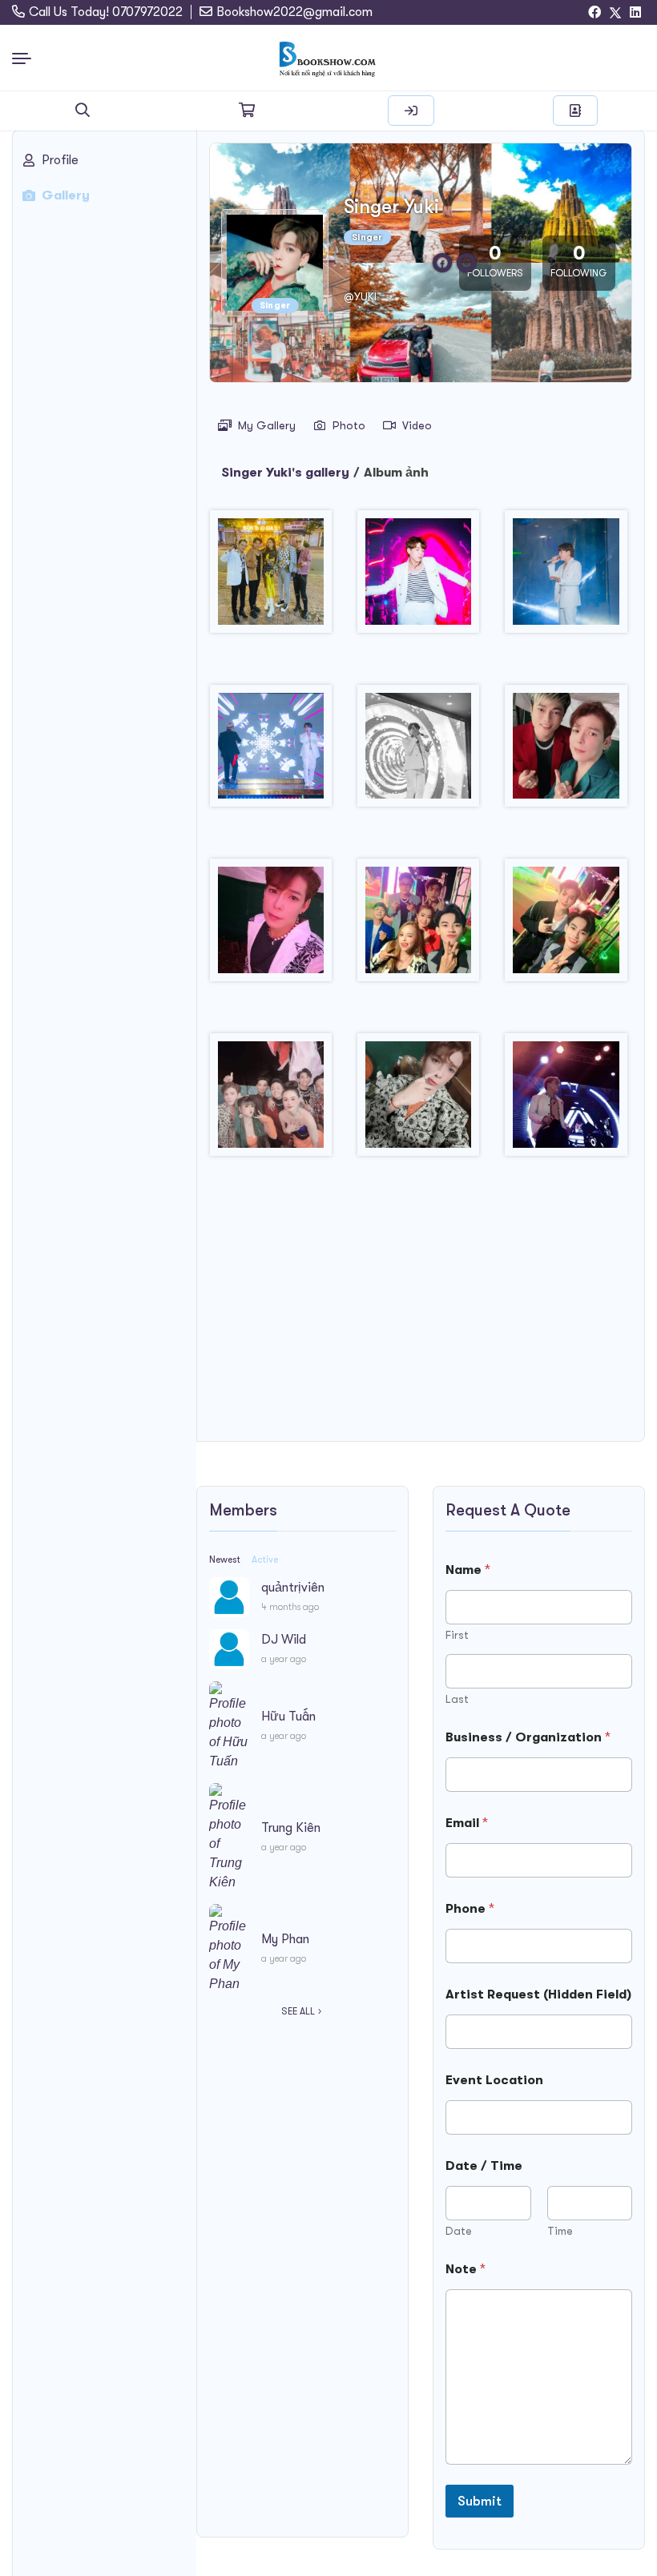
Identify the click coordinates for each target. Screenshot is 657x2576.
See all (298, 2011)
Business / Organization (528, 1737)
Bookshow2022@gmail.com (294, 12)
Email (467, 1823)
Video (417, 425)
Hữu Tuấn (288, 1717)
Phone (470, 1909)
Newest (225, 1560)
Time (560, 2231)
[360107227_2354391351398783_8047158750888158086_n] (566, 578)
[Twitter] (615, 13)
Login (411, 111)
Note (466, 2269)
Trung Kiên (291, 1828)
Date (459, 2231)
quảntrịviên (293, 1588)
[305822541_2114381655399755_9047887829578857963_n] (418, 578)
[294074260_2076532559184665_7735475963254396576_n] (271, 578)
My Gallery (267, 425)
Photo (349, 425)
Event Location (494, 2080)
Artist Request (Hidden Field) (538, 1994)
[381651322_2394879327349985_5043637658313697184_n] (418, 752)
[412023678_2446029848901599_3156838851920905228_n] (566, 926)
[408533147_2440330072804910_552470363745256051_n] (271, 926)
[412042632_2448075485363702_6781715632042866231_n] (271, 1101)
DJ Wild (284, 1640)
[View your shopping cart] (247, 111)
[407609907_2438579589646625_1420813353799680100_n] (566, 752)
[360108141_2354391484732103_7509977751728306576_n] (271, 752)
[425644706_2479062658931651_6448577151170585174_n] (566, 1101)
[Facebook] (595, 13)
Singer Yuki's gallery (285, 473)
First (457, 1635)
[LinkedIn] (635, 13)
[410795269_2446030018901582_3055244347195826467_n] (418, 926)
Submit (480, 2501)
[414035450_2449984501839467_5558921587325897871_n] (418, 1101)
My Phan (285, 1939)
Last (457, 1699)
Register (575, 111)
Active (265, 1560)
